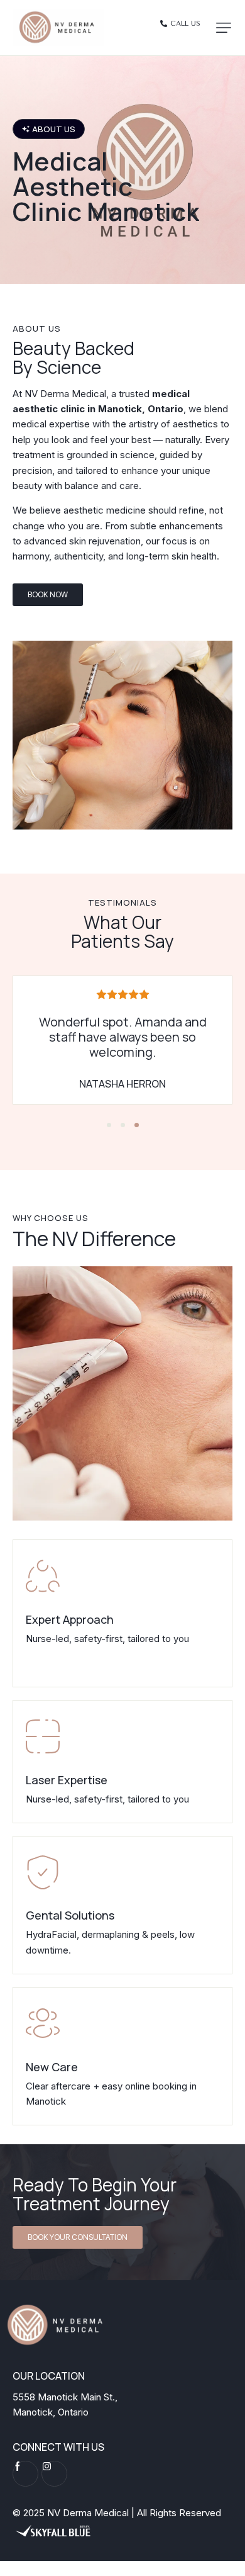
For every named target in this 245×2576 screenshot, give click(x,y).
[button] (224, 28)
